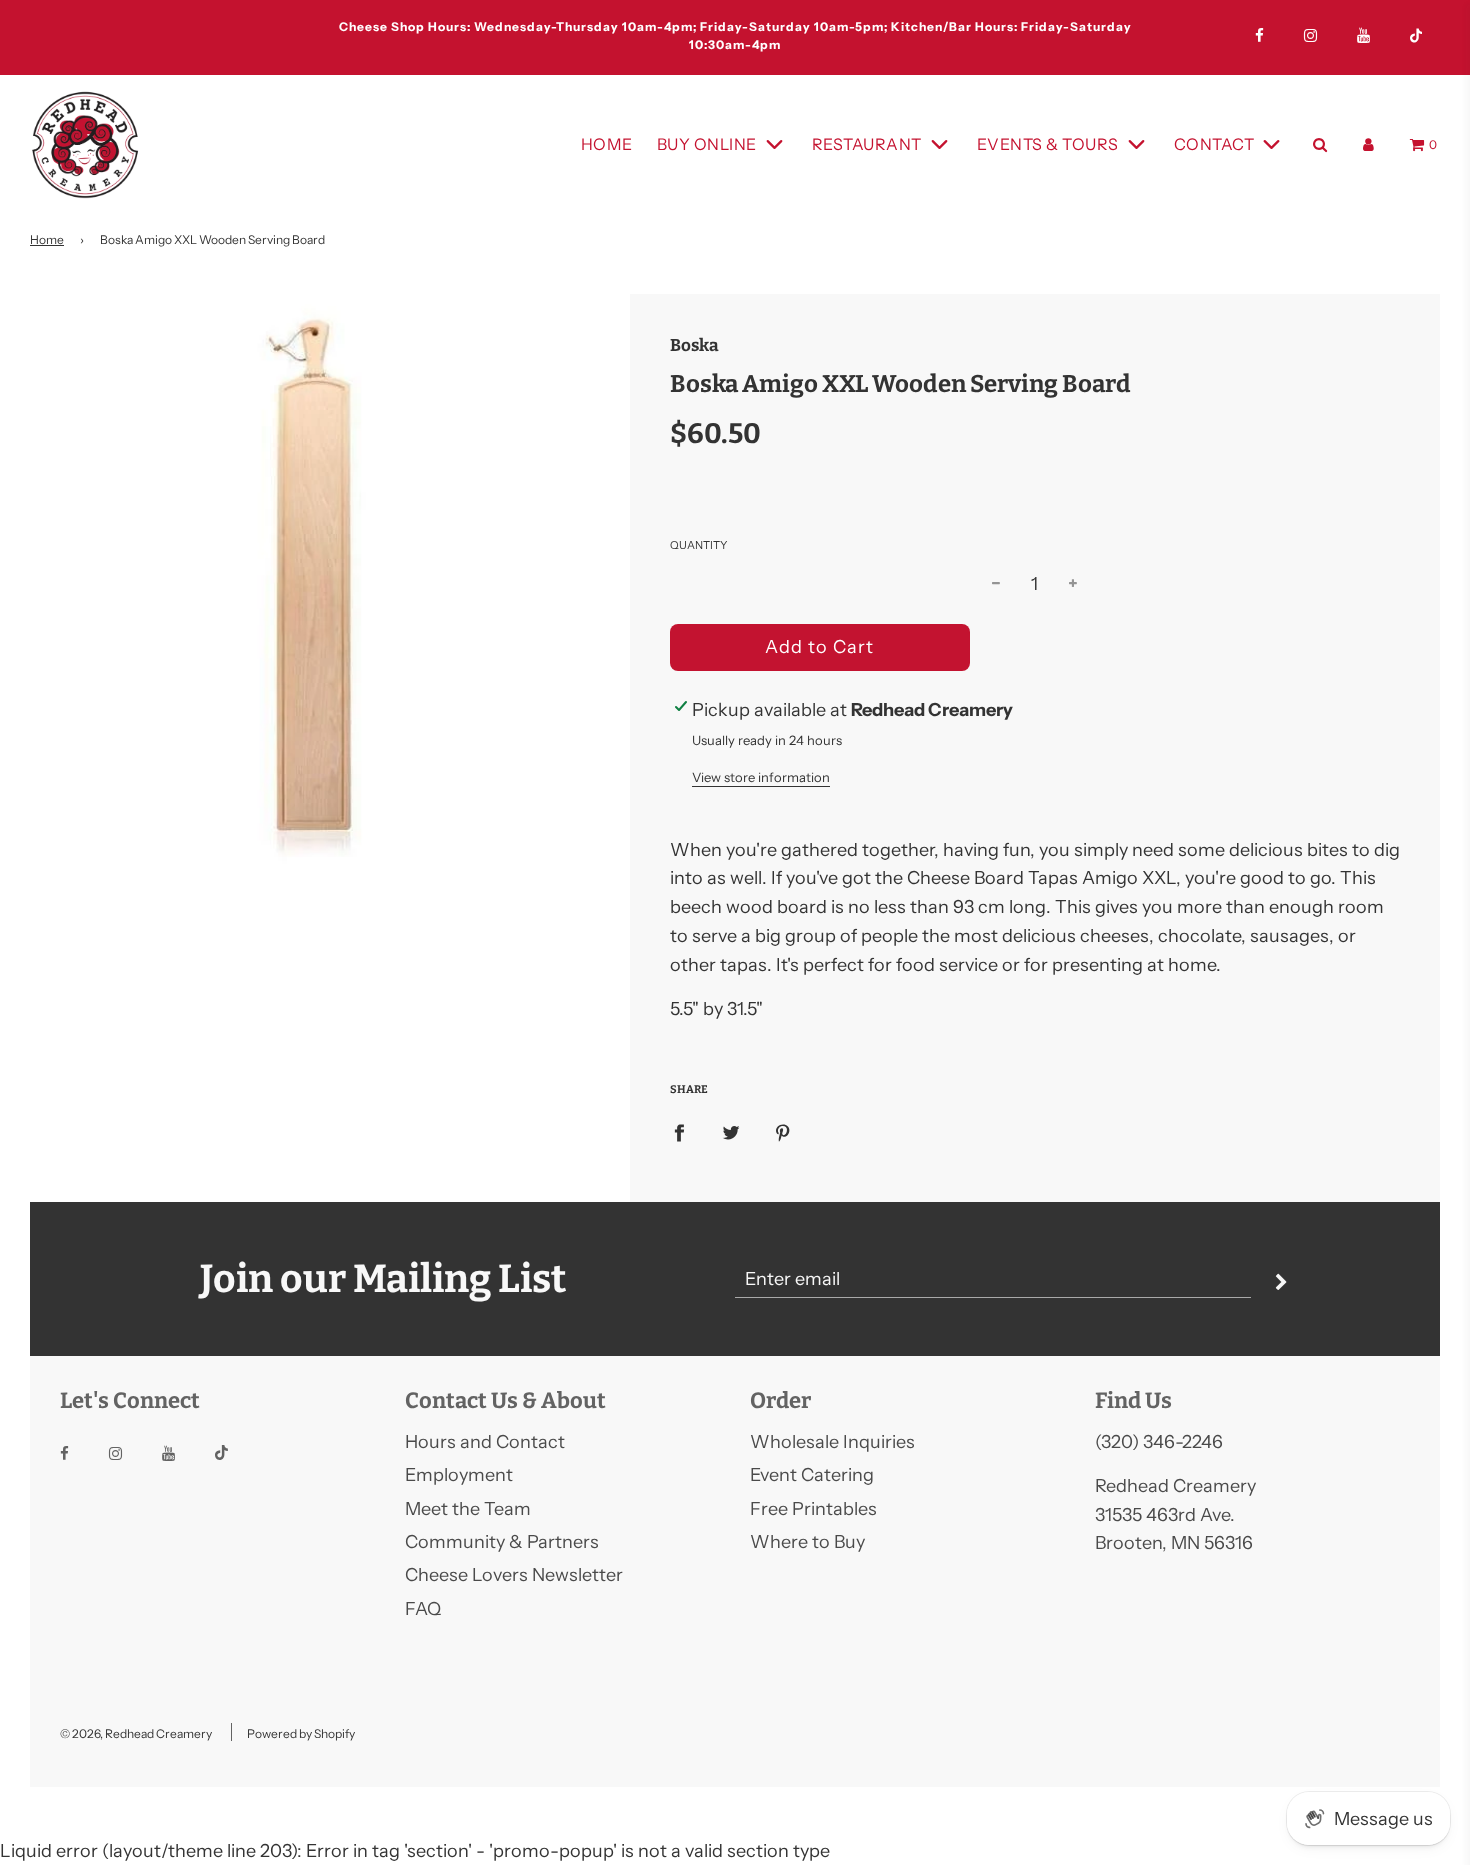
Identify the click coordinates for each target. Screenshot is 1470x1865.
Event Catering (812, 1475)
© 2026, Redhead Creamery (136, 1733)
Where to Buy (807, 1542)
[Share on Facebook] (679, 1132)
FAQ (423, 1609)
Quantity (698, 545)
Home (607, 144)
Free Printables (813, 1509)
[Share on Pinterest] (783, 1132)
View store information (761, 777)
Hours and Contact (485, 1442)
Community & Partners (502, 1542)
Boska (694, 345)
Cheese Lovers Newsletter (514, 1575)
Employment (459, 1475)
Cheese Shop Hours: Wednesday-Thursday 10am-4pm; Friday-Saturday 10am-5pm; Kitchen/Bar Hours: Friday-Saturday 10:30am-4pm (476, 35)
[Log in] (1368, 144)
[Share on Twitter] (731, 1132)
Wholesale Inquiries (832, 1442)
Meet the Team (468, 1509)
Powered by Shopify (301, 1733)
